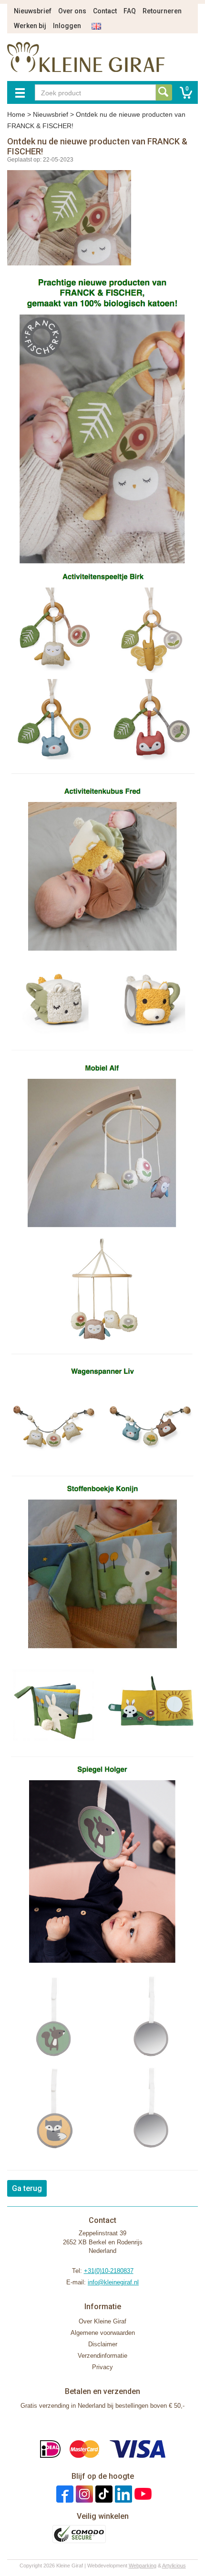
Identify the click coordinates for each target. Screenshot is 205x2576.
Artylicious (174, 2566)
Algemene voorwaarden (103, 2333)
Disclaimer (103, 2344)
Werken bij (30, 26)
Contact (105, 11)
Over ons (72, 11)
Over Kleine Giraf (102, 2321)
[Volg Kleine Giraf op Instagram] (83, 2493)
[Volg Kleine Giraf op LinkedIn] (122, 2493)
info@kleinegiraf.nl (113, 2282)
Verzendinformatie (102, 2356)
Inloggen (67, 26)
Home (16, 114)
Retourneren (162, 11)
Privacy (102, 2367)
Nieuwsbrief (33, 11)
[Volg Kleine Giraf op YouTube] (142, 2493)
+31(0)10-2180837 (109, 2271)
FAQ (130, 11)
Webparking (143, 2566)
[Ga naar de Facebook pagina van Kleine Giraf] (64, 2493)
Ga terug (27, 2188)
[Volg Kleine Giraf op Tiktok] (103, 2493)
